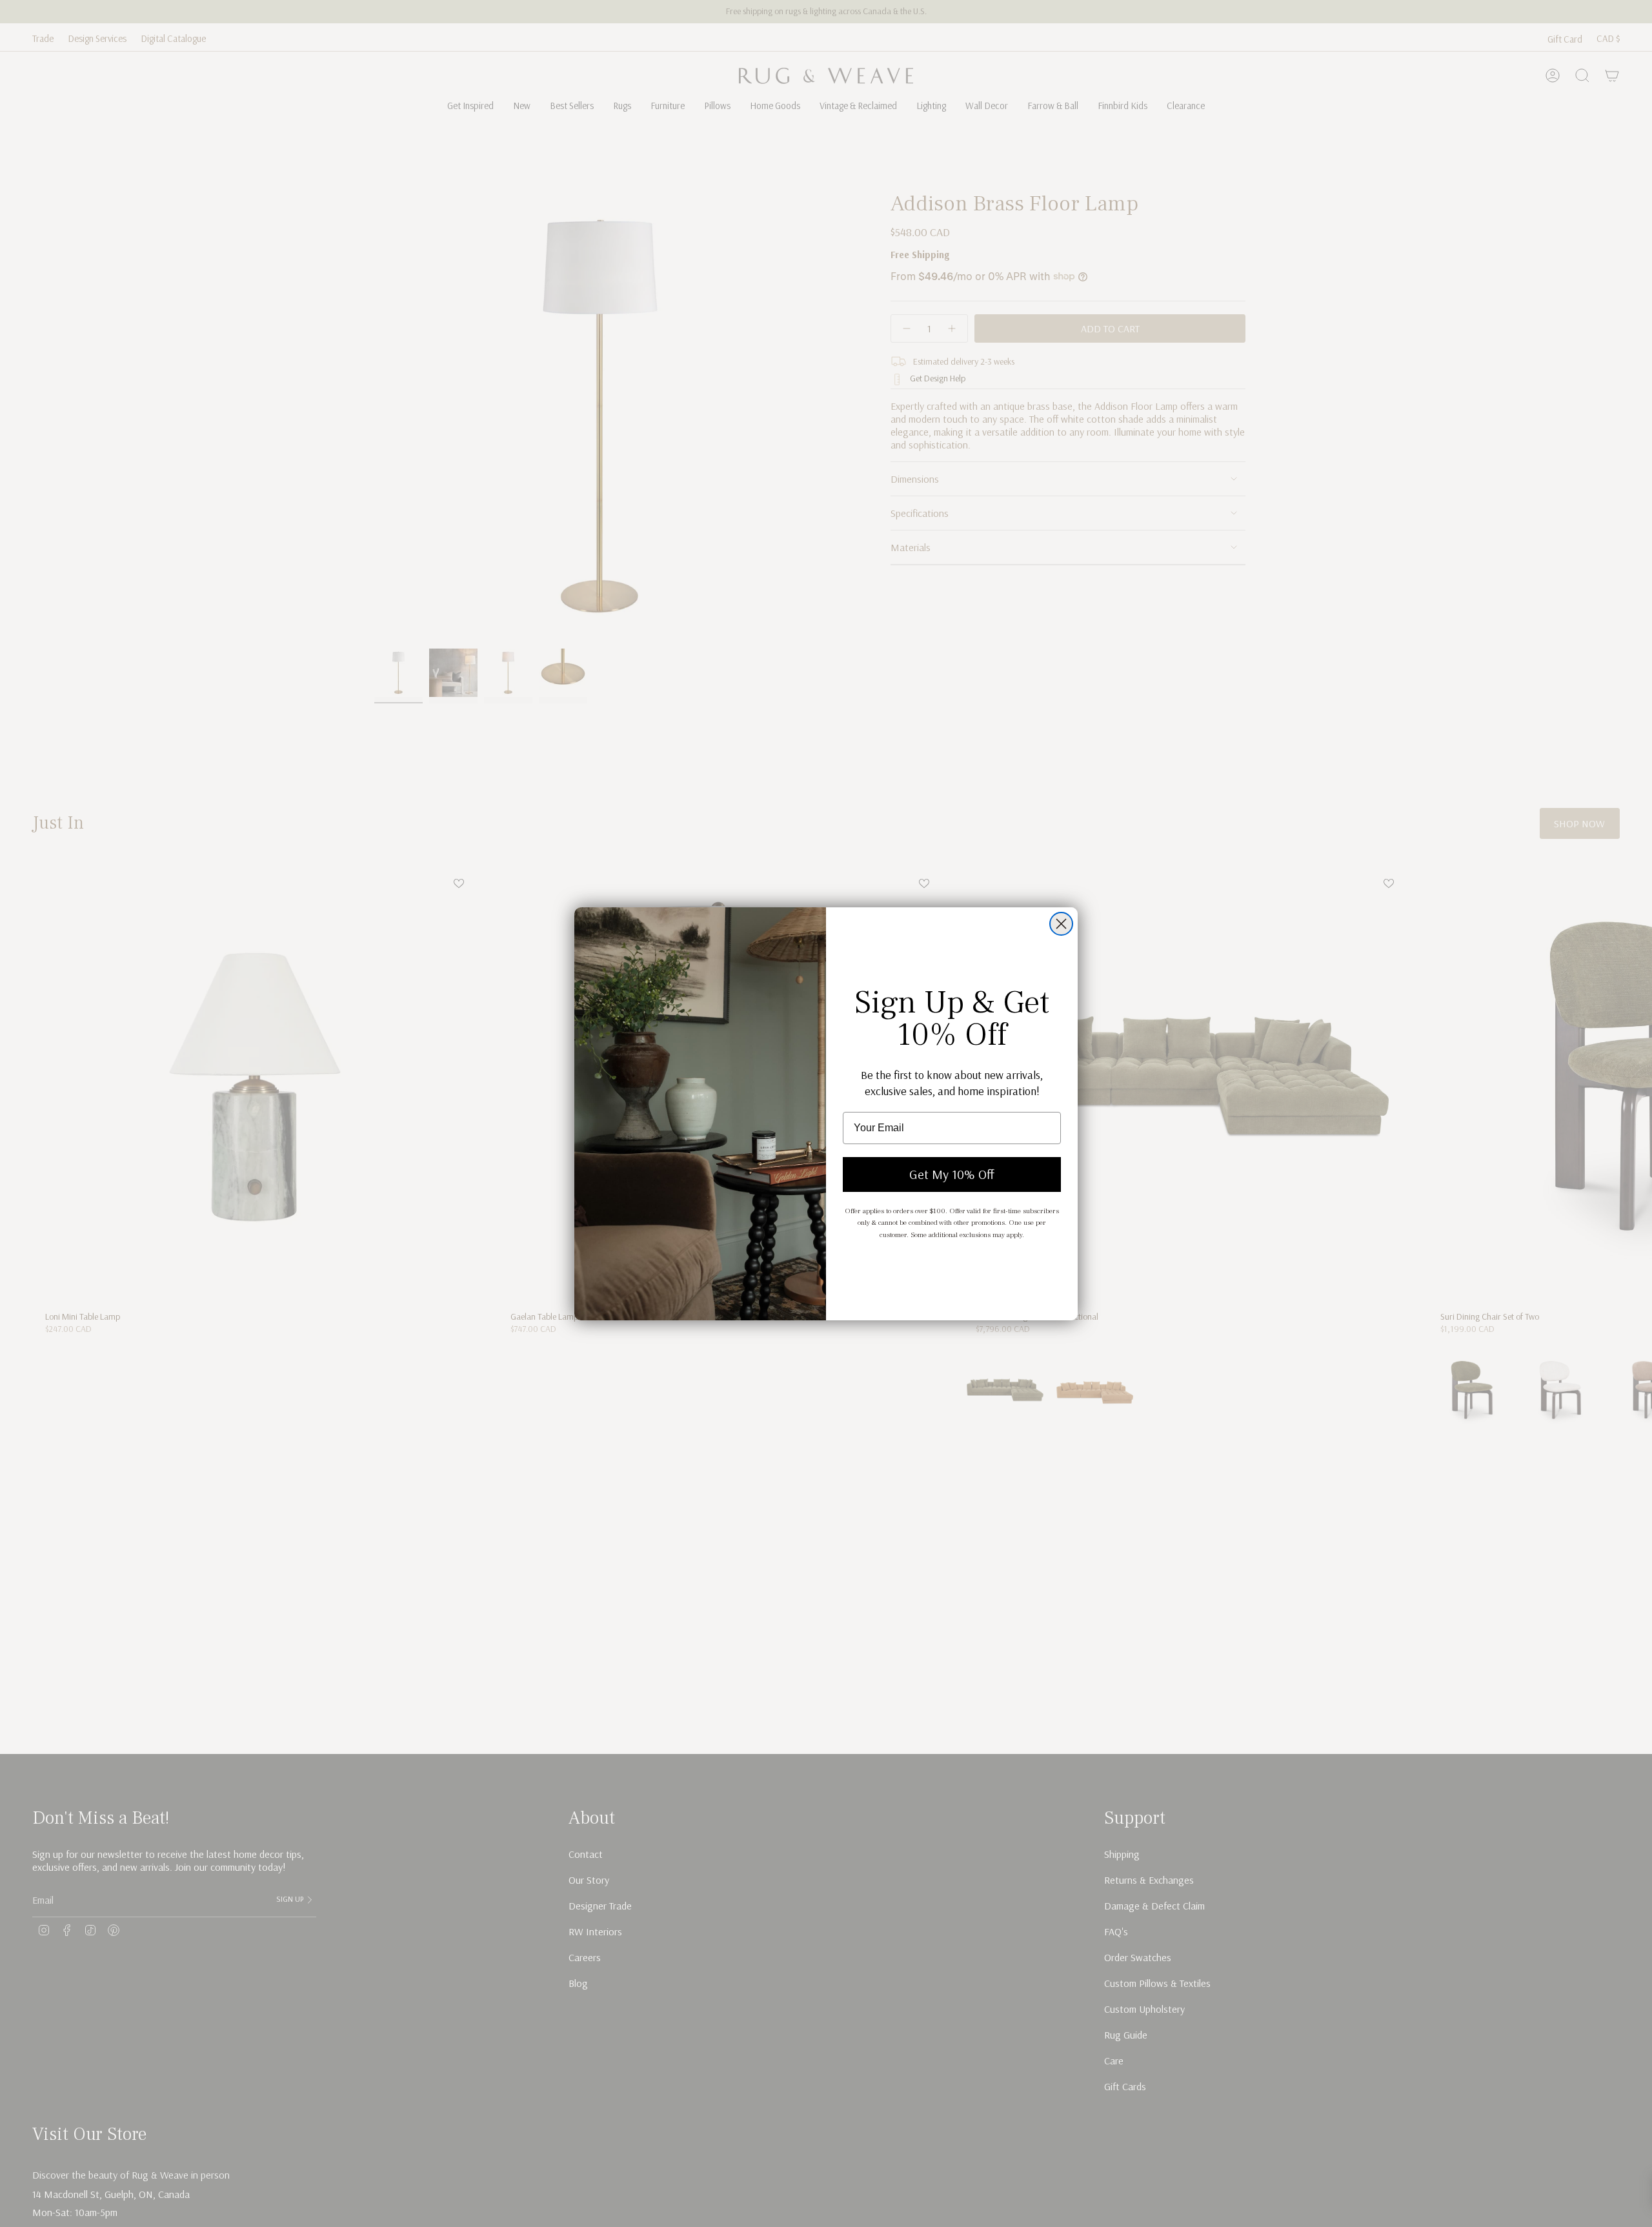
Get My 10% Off (952, 1174)
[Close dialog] (1061, 924)
